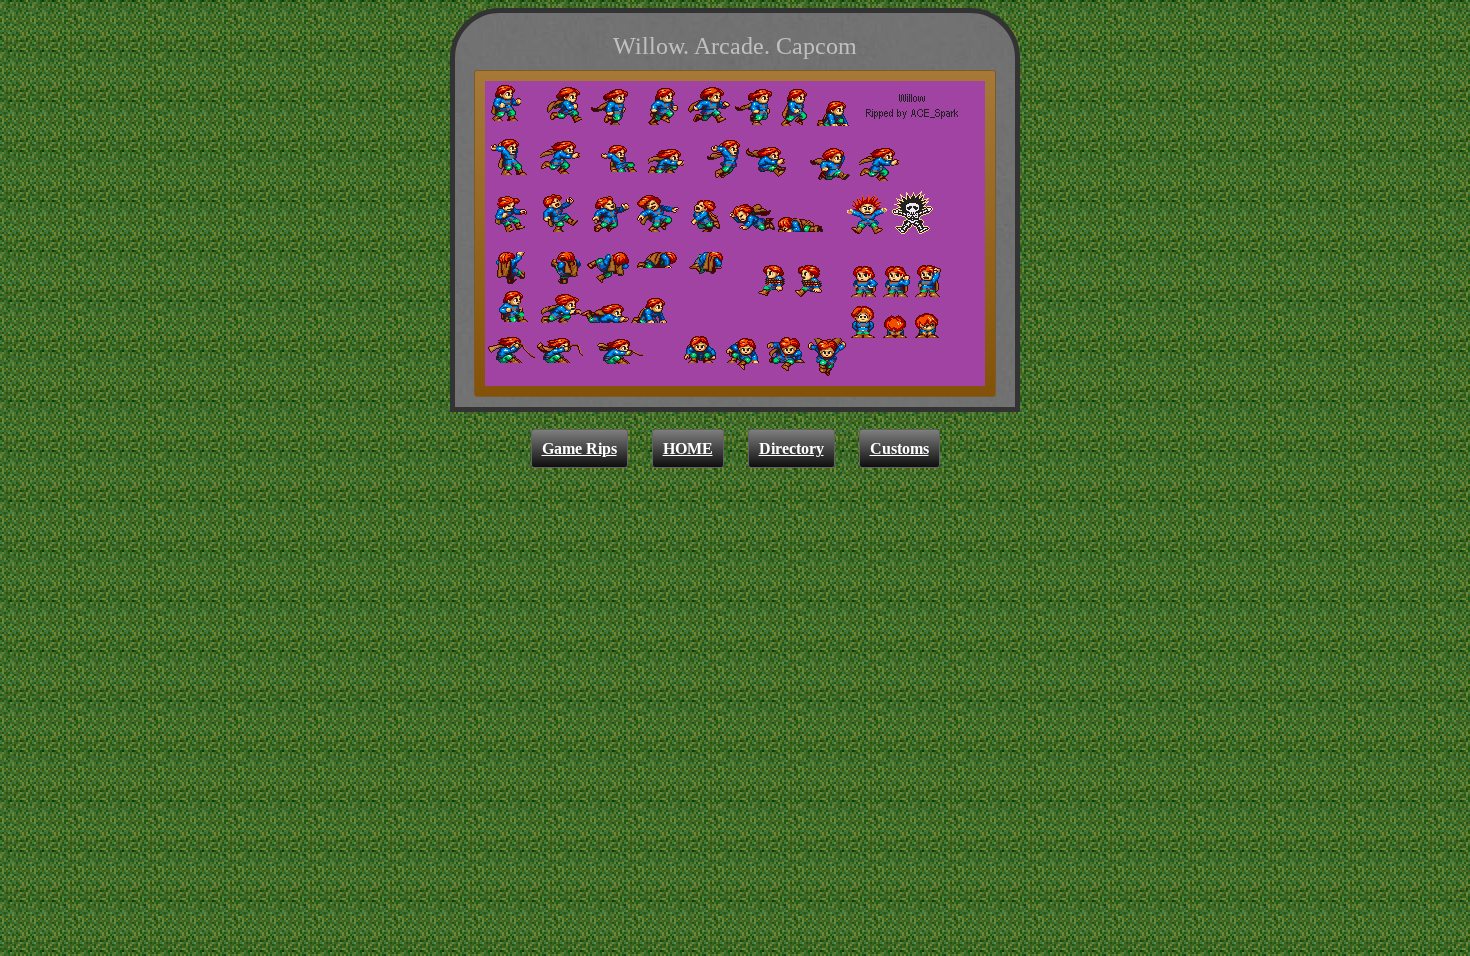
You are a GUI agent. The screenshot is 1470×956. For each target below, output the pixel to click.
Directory (791, 448)
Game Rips (579, 448)
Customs (899, 448)
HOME (688, 448)
